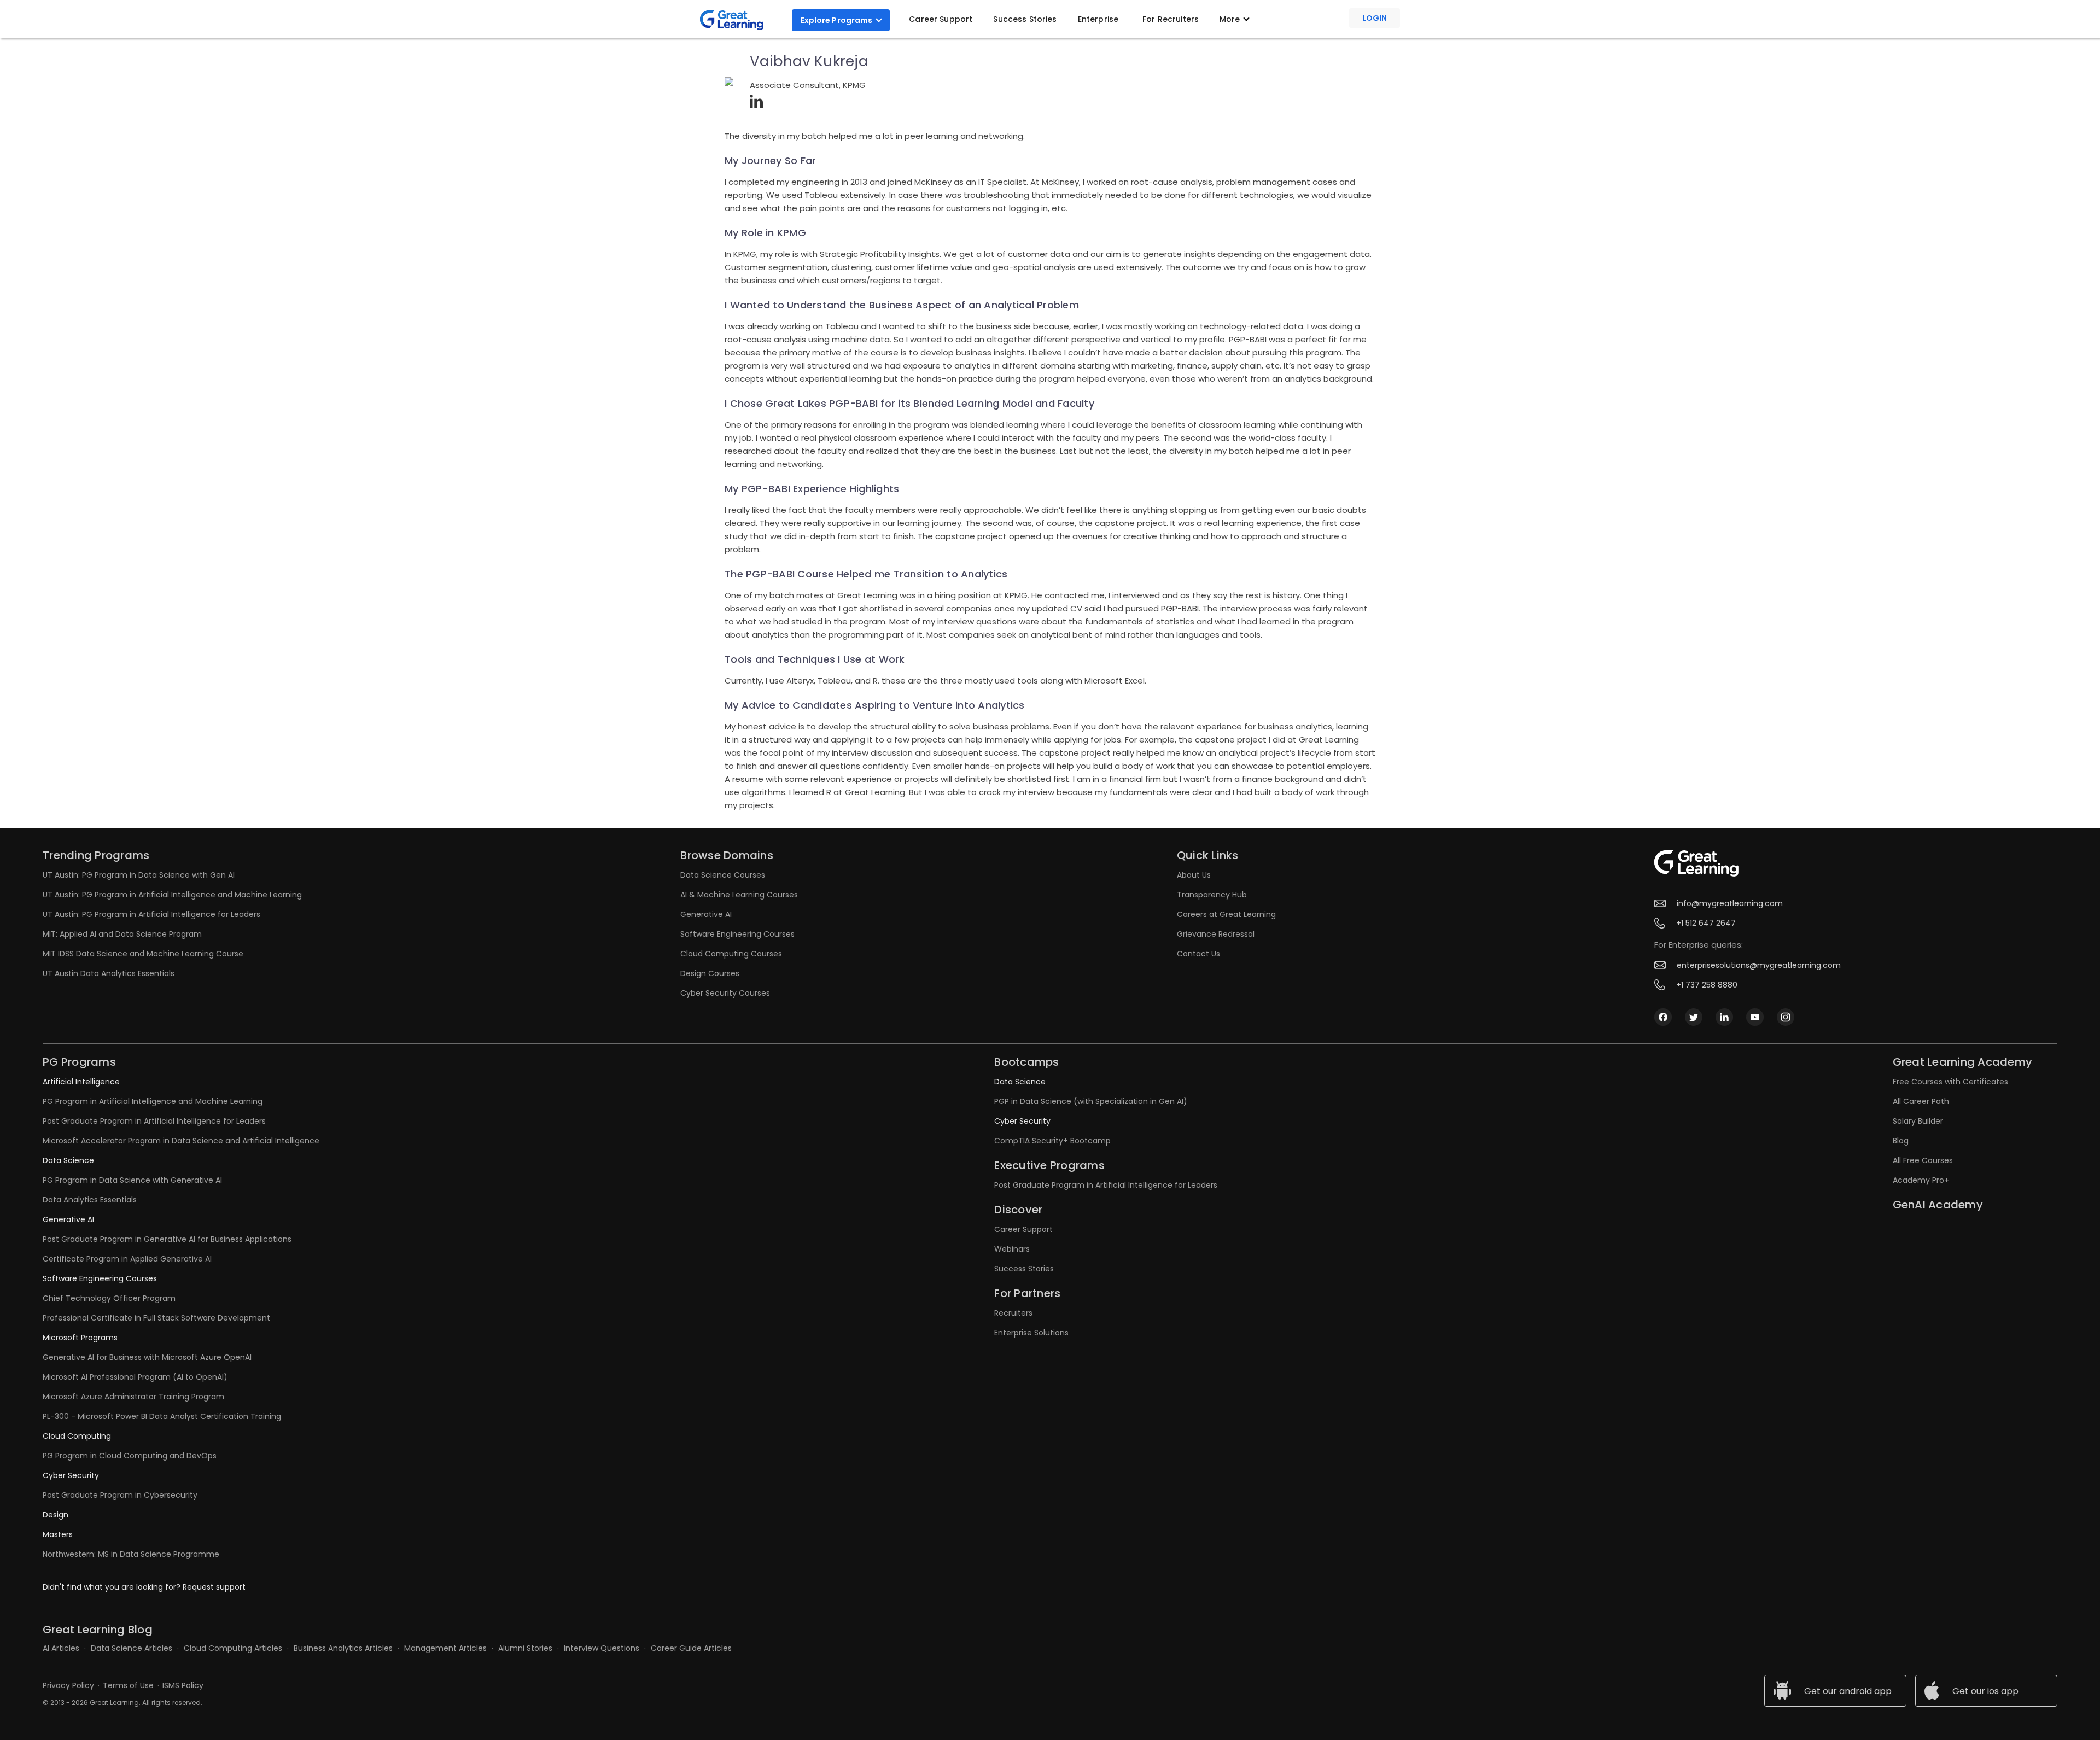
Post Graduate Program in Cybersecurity (120, 1495)
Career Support (941, 19)
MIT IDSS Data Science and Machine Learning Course (143, 954)
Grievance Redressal (1216, 934)
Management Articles (445, 1648)
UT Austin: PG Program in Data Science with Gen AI (139, 875)
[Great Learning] (736, 20)
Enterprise (1098, 19)
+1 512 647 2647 (1706, 923)
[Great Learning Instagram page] (1786, 1017)
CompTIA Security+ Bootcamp (1052, 1141)
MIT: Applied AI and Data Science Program (122, 934)
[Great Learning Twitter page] (1694, 1017)
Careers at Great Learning (1226, 914)
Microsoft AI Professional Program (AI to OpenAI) (135, 1377)
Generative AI (706, 914)
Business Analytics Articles (343, 1648)
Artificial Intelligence (81, 1082)
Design (56, 1515)
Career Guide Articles (691, 1648)
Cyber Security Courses (725, 993)
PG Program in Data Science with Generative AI (132, 1180)
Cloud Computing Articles (233, 1648)
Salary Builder (1918, 1121)
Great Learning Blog (98, 1630)
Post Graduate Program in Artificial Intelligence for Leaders (154, 1121)
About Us (1194, 875)
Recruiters (1013, 1313)
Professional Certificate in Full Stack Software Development (156, 1318)
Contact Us (1198, 954)
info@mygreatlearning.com (1730, 903)
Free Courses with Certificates (1950, 1082)
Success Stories (1025, 19)
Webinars (1012, 1249)
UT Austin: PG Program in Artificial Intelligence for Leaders (151, 914)
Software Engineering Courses (737, 934)
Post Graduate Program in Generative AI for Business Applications (167, 1239)
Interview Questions (602, 1648)
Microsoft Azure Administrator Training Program (133, 1397)
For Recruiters (1171, 19)
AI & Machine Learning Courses (739, 895)
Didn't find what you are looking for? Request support (144, 1587)
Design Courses (710, 973)
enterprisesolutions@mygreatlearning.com (1759, 965)
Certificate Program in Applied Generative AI (127, 1259)
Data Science (68, 1160)
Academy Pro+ (1921, 1180)
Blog (1901, 1141)
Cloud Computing (77, 1436)
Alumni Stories (525, 1648)
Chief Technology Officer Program (109, 1298)
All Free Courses (1923, 1160)
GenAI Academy (1938, 1205)
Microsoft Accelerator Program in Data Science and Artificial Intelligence (181, 1141)
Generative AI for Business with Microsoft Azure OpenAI (147, 1357)
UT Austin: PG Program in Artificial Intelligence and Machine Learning (172, 895)
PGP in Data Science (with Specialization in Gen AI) (1091, 1101)
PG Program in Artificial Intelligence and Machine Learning (153, 1101)
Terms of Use (128, 1685)
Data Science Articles (132, 1648)
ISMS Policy (183, 1685)
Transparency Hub (1212, 895)
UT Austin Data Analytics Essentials (109, 973)
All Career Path (1921, 1101)
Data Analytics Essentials (90, 1200)
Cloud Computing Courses (731, 954)
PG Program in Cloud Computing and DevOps (130, 1456)
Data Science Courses (723, 875)
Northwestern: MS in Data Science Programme (131, 1554)
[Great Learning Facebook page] (1663, 1017)
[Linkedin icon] (1724, 1017)
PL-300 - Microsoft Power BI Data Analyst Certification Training (162, 1416)
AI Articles (61, 1648)
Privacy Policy (68, 1685)
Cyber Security (71, 1475)
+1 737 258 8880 (1707, 985)
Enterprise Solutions (1031, 1333)
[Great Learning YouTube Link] (1755, 1017)
